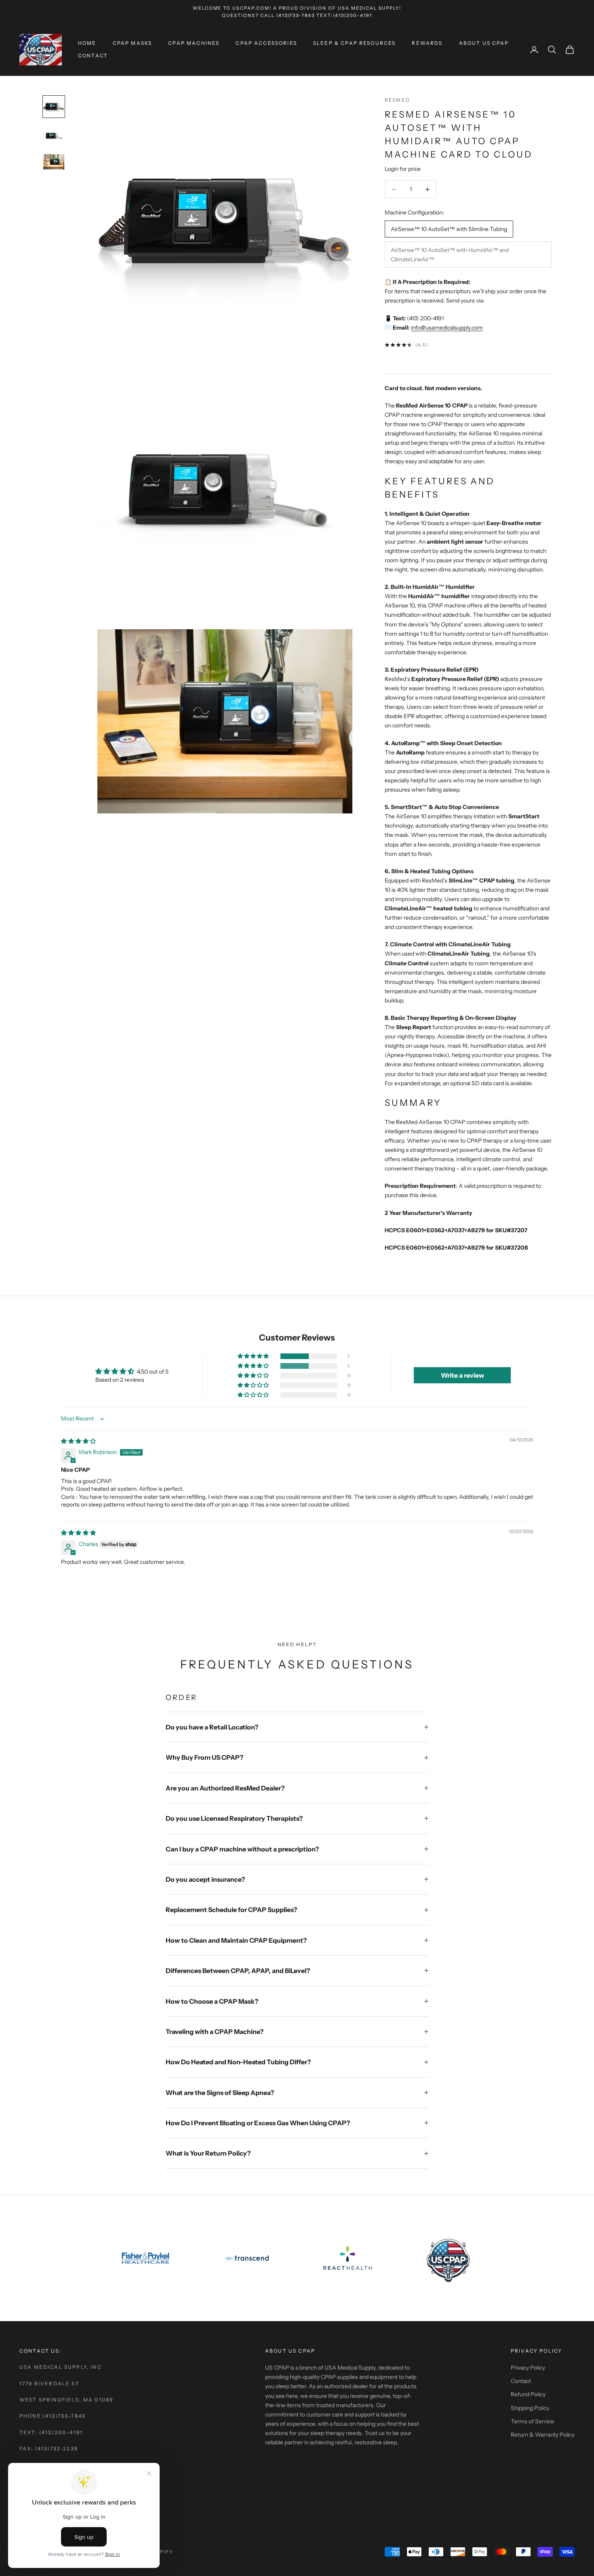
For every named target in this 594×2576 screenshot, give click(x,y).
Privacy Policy (528, 2368)
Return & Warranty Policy (543, 2435)
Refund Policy (528, 2394)
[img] (78, 1441)
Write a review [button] (462, 1375)
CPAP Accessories (266, 43)
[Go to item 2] (54, 136)
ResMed (397, 100)
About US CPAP (484, 43)
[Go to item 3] (54, 162)
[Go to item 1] (54, 107)
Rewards (427, 43)
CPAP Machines (194, 43)
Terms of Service (532, 2421)
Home (87, 43)
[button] (254, 1356)
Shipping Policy (530, 2408)
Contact (93, 56)
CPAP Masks (133, 43)
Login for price (403, 169)
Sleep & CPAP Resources (355, 43)
